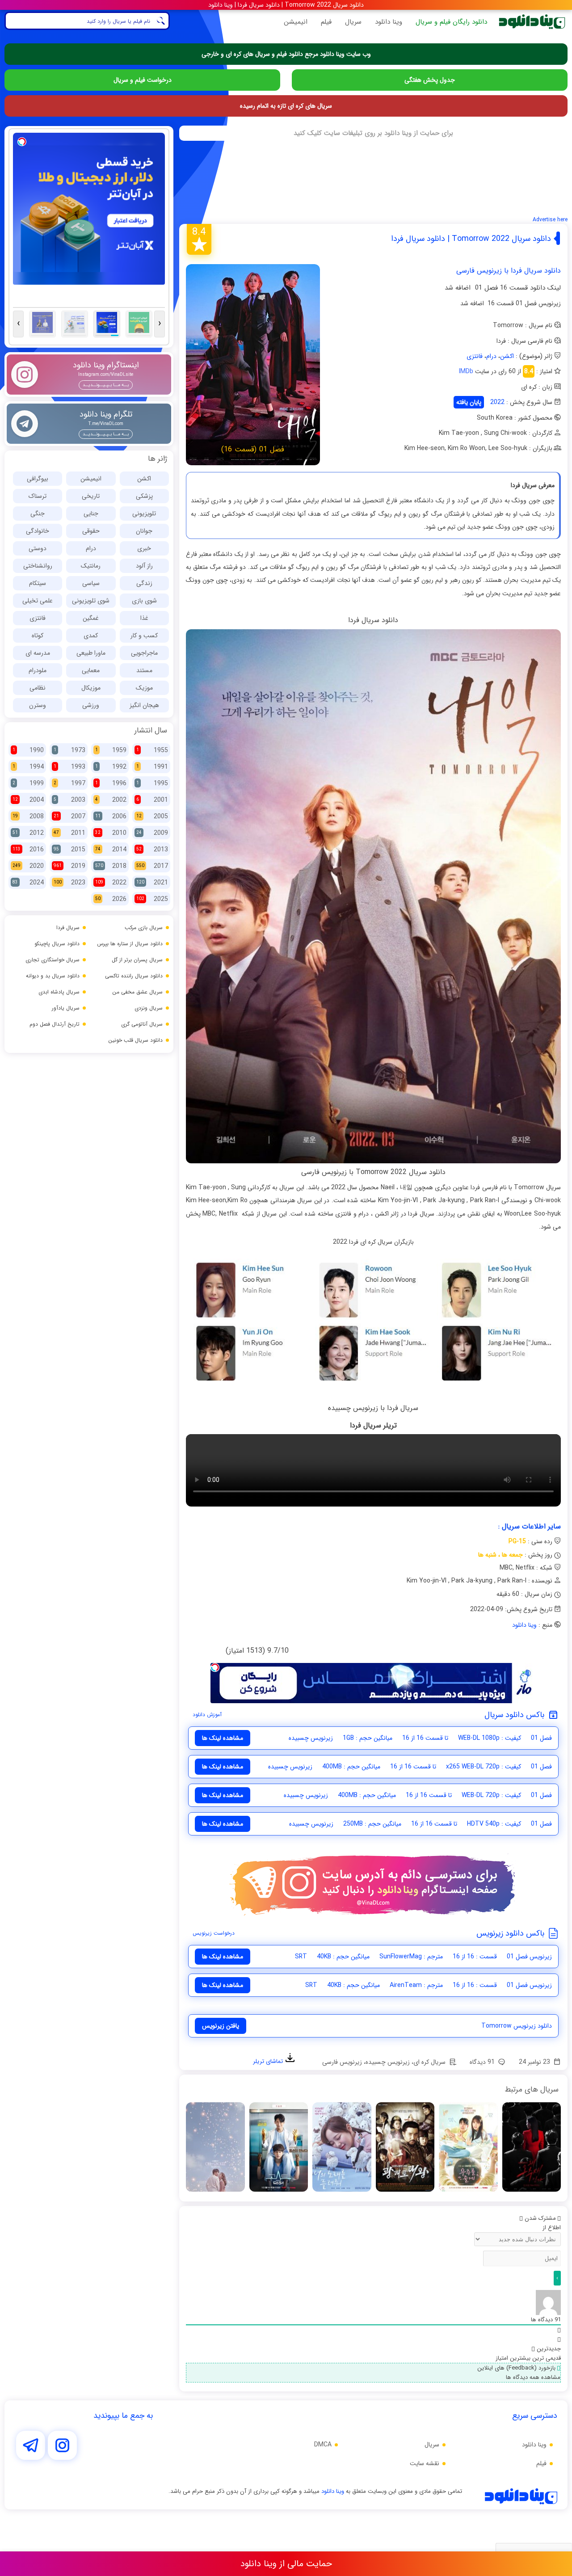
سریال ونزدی (149, 1008)
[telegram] (31, 2447)
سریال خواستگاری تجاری (53, 960)
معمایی (91, 670)
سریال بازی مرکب (144, 928)
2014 (111, 850)
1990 (28, 750)
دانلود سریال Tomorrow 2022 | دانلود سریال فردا (471, 239)
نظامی (38, 688)
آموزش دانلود (207, 1715)
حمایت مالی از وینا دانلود (286, 2564)
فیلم (326, 22)
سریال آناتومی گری (142, 1024)
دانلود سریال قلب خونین (135, 1040)
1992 (111, 767)
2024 (28, 883)
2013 (152, 850)
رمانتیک (91, 566)
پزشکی (144, 496)
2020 (28, 866)
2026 (111, 899)
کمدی (91, 636)
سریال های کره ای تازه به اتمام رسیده (286, 106)
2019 (69, 866)
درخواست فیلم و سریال (143, 80)
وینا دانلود (389, 22)
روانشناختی (38, 566)
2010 (111, 833)
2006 (111, 817)
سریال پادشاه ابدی (59, 992)
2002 (111, 800)
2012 (28, 833)
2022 (497, 402)
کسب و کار (144, 636)
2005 (152, 817)
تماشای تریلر (269, 2061)
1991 (152, 767)
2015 (69, 850)
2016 (28, 850)
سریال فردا (68, 928)
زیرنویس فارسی (342, 2062)
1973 (69, 750)
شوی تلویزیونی (91, 601)
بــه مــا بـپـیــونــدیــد (106, 385)
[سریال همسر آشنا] (341, 2147)
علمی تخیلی (38, 601)
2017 (152, 866)
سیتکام (38, 583)
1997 (69, 783)
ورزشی (91, 705)
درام (491, 356)
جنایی (91, 514)
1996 (111, 783)
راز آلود (144, 566)
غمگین (91, 618)
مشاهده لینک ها (223, 1738)
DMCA (323, 2445)
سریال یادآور (66, 1008)
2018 (111, 866)
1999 (28, 783)
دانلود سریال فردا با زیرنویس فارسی (509, 271)
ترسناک (38, 496)
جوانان (144, 531)
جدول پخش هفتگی (430, 80)
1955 (152, 750)
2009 (152, 833)
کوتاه (38, 636)
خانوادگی (38, 531)
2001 (152, 800)
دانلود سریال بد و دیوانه (53, 976)
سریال (353, 22)
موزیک (144, 688)
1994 (28, 767)
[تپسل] (215, 1667)
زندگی (144, 583)
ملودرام (38, 670)
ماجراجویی (144, 653)
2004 (28, 800)
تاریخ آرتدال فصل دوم (55, 1024)
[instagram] (62, 2447)
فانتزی (475, 356)
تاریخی (91, 496)
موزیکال (91, 688)
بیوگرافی (38, 479)
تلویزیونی (144, 514)
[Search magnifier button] (161, 21)
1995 (152, 783)
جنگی (38, 514)
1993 (69, 767)
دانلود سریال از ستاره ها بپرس (130, 944)
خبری (144, 548)
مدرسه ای (38, 653)
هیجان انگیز (144, 705)
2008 (28, 817)
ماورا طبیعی (91, 653)
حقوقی (91, 531)
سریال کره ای (429, 2062)
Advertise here (550, 220)
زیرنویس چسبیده (388, 2062)
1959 (111, 750)
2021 (152, 883)
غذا (144, 618)
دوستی (38, 548)
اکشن (507, 356)
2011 (69, 833)
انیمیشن (296, 22)
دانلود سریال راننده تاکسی (134, 976)
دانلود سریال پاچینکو (57, 944)
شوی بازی (144, 601)
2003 (69, 800)
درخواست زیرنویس (214, 1933)
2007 (69, 817)
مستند (144, 670)
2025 (152, 899)
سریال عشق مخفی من (137, 992)
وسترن (38, 705)
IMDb (466, 371)
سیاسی (91, 583)
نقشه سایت (425, 2463)
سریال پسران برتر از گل (137, 960)
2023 (69, 883)
